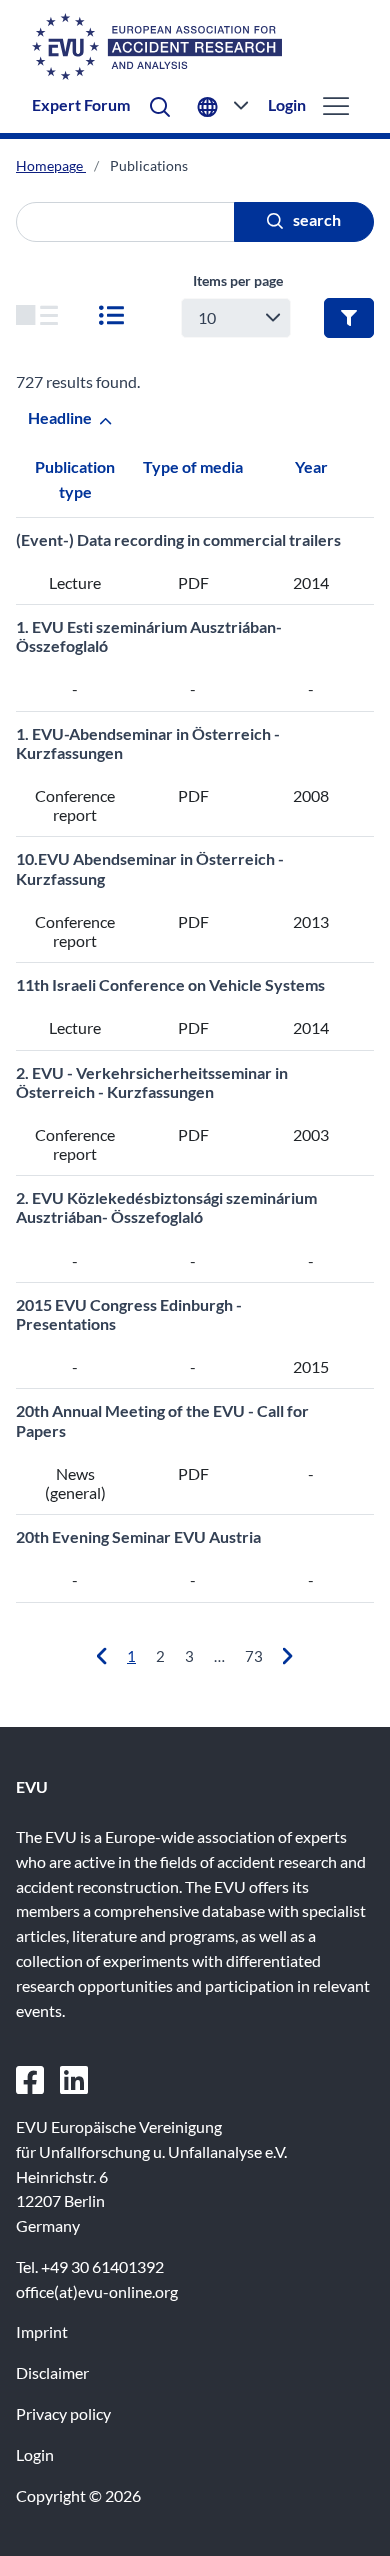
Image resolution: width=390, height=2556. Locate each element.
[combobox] (236, 318)
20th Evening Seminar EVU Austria (138, 1536)
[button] (160, 105)
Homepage (51, 165)
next (292, 1657)
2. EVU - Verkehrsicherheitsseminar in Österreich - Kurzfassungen (152, 1082)
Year (311, 466)
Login (287, 104)
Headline (61, 417)
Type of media (193, 466)
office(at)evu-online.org (97, 2291)
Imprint (42, 2331)
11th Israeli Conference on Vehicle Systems (170, 984)
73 (254, 1656)
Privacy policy (63, 2413)
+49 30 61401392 (102, 2266)
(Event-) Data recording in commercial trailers (178, 539)
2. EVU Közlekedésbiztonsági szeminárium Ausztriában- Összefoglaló (166, 1207)
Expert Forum (81, 104)
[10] (37, 317)
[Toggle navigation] (333, 105)
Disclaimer (52, 2372)
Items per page (238, 280)
